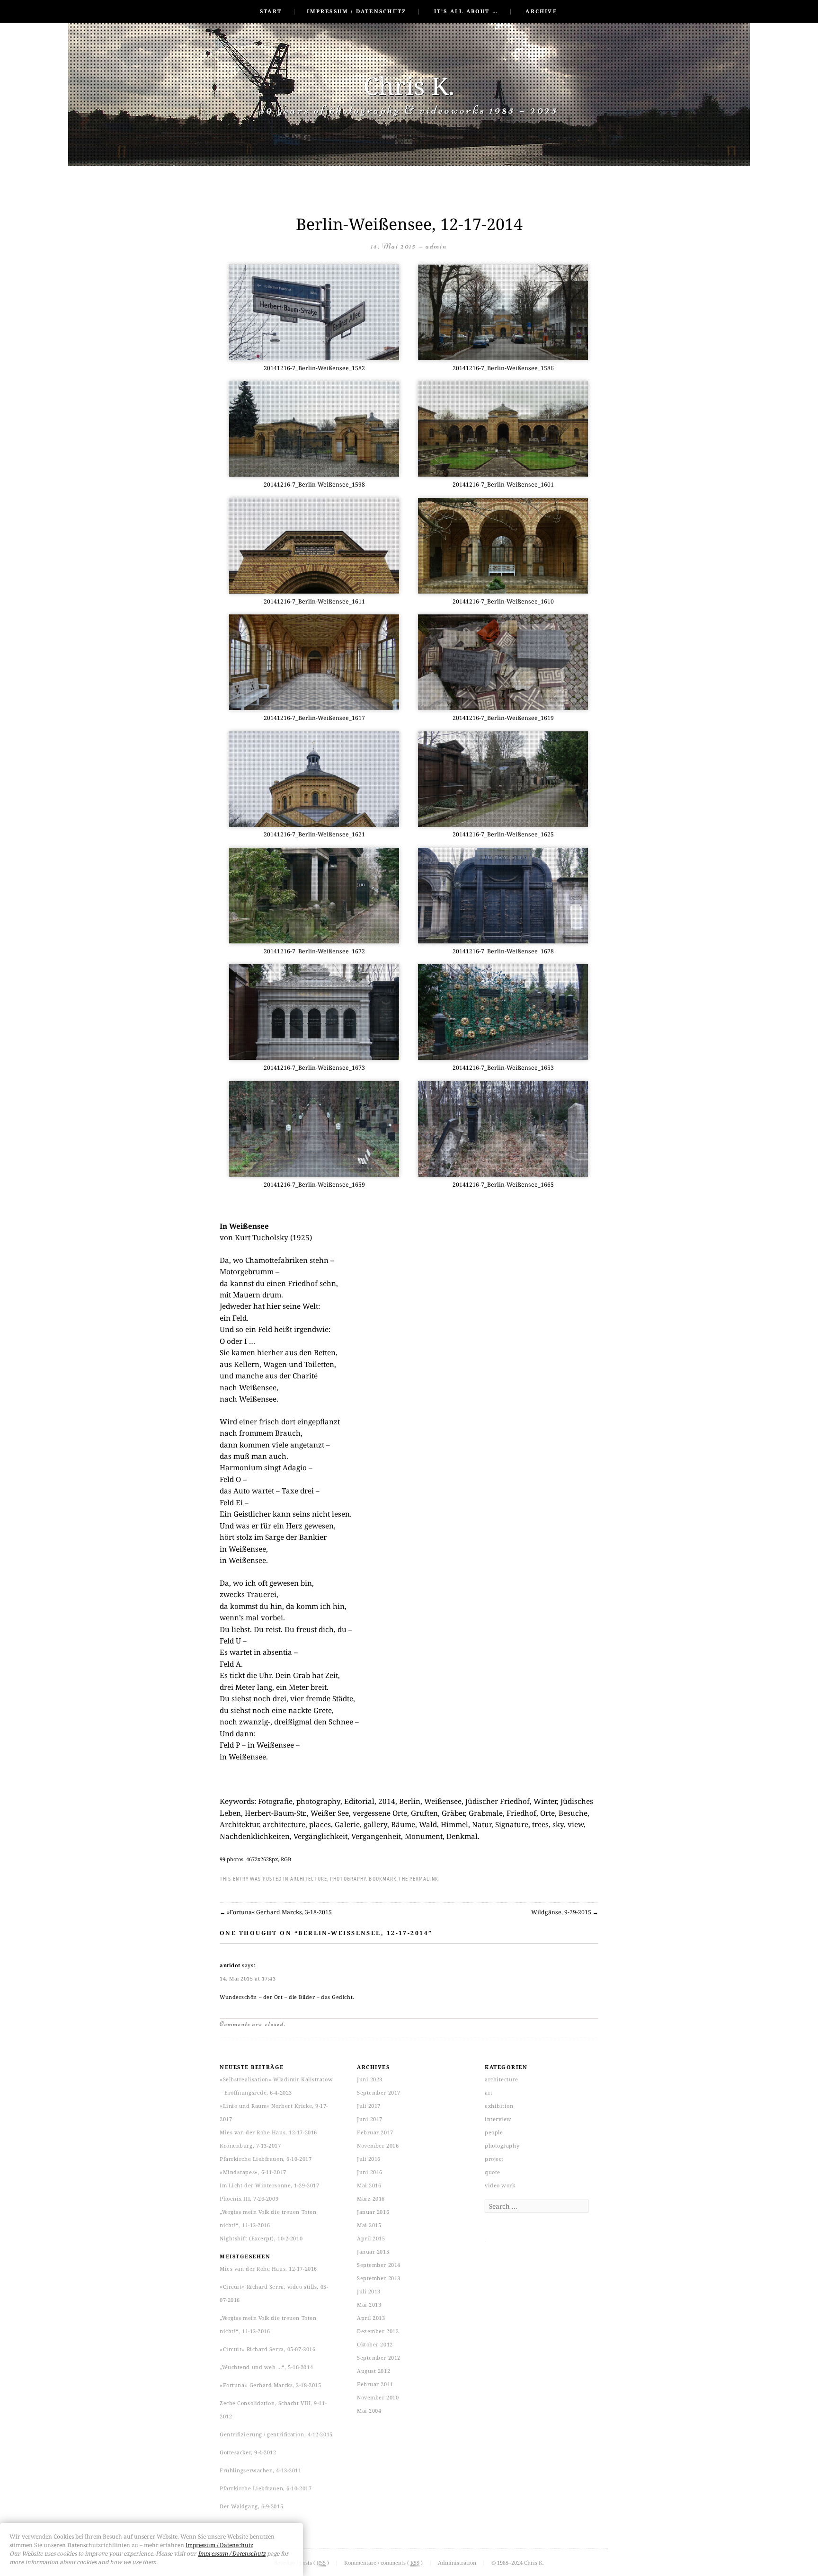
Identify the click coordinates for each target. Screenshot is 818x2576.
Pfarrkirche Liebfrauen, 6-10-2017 (266, 2159)
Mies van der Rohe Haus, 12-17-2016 (268, 2132)
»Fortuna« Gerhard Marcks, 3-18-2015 (276, 1912)
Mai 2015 (369, 2225)
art (489, 2092)
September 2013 (379, 2278)
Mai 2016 (369, 2185)
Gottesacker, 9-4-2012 (248, 2452)
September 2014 (379, 2265)
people (494, 2132)
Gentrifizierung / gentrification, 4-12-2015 (276, 2434)
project (494, 2159)
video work (500, 2185)
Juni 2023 (370, 2079)
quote (493, 2172)
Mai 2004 (369, 2411)
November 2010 (378, 2397)
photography (348, 1879)
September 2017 (379, 2092)
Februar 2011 (375, 2384)
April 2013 (371, 2318)
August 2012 (373, 2371)
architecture (309, 1879)
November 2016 (378, 2145)
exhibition (499, 2106)
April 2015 (371, 2238)
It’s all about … (466, 11)
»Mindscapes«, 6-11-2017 (253, 2172)
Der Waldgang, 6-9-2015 (251, 2506)
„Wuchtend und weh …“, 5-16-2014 (266, 2367)
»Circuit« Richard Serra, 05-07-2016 (267, 2349)
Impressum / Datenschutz (356, 11)
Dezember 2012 (378, 2331)
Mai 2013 (369, 2305)
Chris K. (409, 85)
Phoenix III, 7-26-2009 (249, 2198)
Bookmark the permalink (403, 1879)
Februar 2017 (375, 2132)
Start (271, 11)
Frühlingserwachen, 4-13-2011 (260, 2470)
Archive (541, 11)
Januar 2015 (373, 2252)
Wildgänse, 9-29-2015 (565, 1912)
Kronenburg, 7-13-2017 (250, 2145)
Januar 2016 (373, 2212)
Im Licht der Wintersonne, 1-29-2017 (269, 2185)
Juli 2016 (369, 2159)
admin (436, 246)
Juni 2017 (370, 2119)
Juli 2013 (369, 2291)
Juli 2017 (369, 2106)
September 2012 (379, 2358)
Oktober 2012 (375, 2344)
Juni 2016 (370, 2172)
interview (498, 2119)
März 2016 (371, 2198)
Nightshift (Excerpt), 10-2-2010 (261, 2238)
